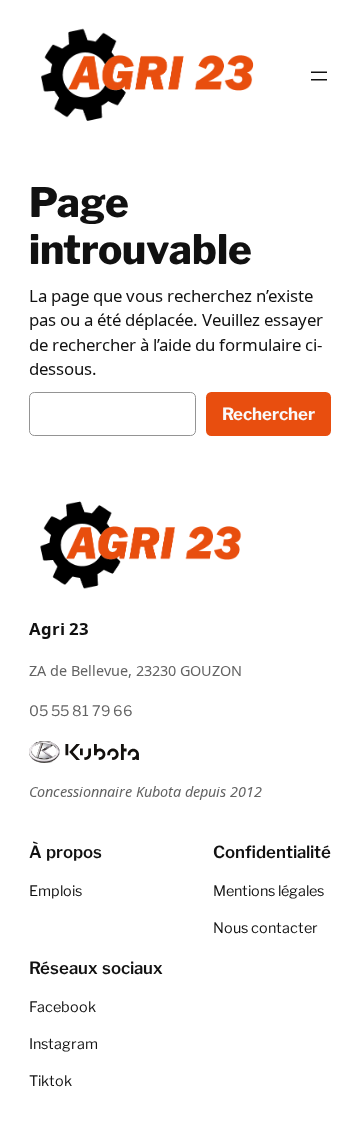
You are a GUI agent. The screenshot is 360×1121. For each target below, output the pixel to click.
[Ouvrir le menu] (319, 76)
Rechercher (268, 414)
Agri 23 (59, 628)
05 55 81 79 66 (81, 711)
